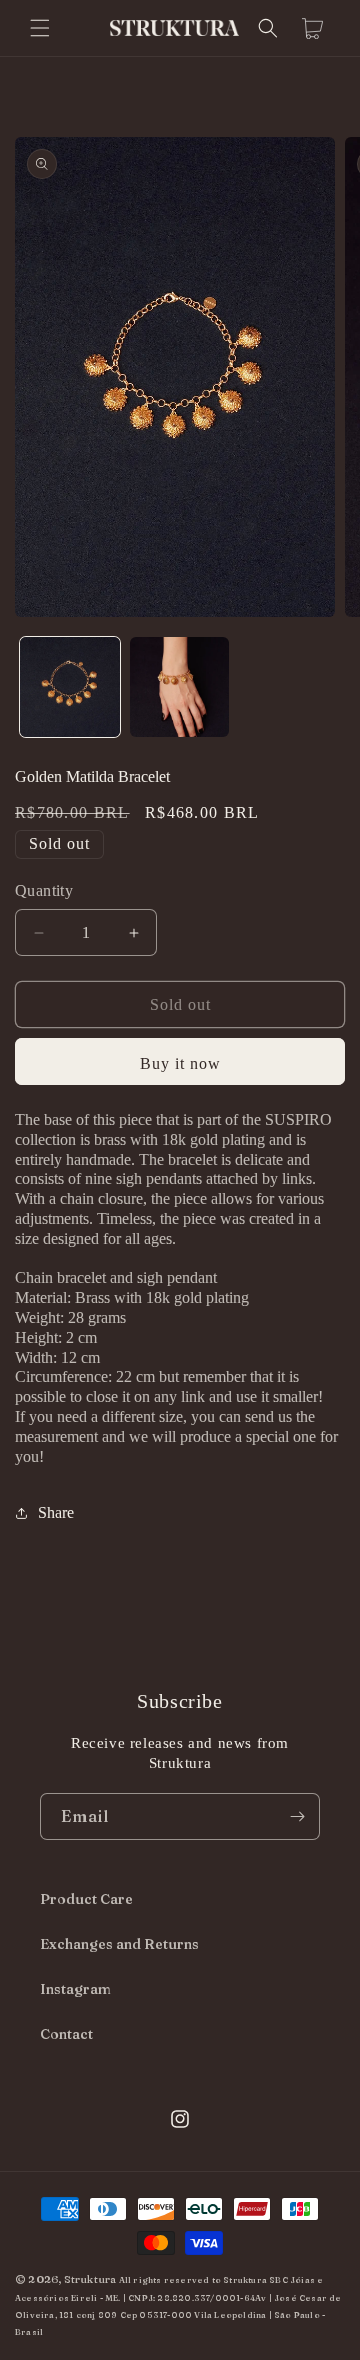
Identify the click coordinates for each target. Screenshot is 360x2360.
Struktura (90, 2279)
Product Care (86, 1899)
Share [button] (56, 1512)
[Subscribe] (297, 1816)
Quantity (44, 890)
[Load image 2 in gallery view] (180, 687)
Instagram (75, 1989)
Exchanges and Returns (119, 1944)
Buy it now (180, 1063)
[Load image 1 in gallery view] (70, 687)
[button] (40, 28)
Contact (66, 2034)
